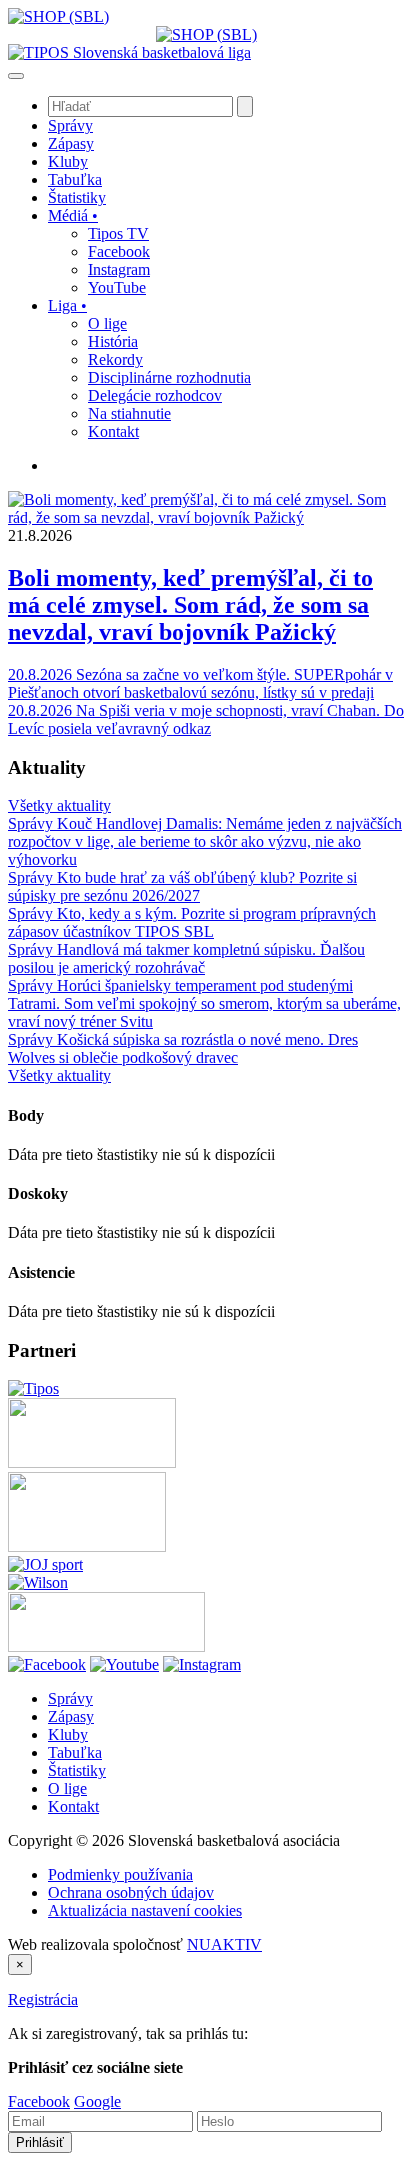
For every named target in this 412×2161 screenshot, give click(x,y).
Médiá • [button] (73, 215)
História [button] (113, 341)
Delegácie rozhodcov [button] (155, 395)
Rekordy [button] (115, 359)
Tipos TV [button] (118, 233)
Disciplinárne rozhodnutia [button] (169, 377)
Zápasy (71, 1716)
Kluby (68, 1734)
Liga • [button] (67, 305)
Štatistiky (77, 1770)
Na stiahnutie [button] (129, 413)
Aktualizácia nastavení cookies (145, 1910)
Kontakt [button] (113, 431)
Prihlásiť (40, 2142)
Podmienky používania (120, 1874)
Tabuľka (75, 1752)
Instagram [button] (119, 269)
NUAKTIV (224, 1944)
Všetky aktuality (59, 805)
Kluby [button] (68, 161)
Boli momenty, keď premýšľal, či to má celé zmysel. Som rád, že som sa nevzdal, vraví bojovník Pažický (190, 605)
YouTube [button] (117, 287)
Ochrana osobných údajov (131, 1892)
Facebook (39, 2101)
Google (97, 2101)
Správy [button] (70, 125)
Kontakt (73, 1806)
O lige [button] (107, 323)
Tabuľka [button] (75, 179)
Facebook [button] (119, 251)
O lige (67, 1788)
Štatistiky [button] (77, 197)
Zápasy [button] (71, 143)
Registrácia (43, 1999)
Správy (70, 1698)
